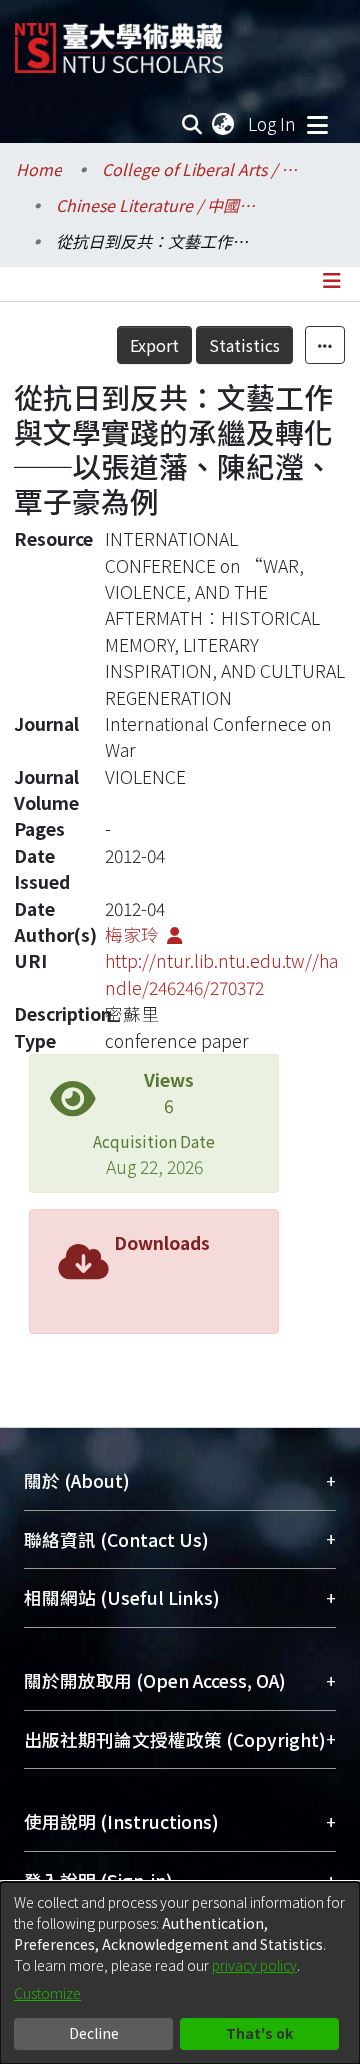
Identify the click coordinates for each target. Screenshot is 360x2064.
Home (39, 169)
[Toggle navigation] (317, 124)
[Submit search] (192, 124)
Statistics (244, 345)
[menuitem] (224, 124)
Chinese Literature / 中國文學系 (156, 205)
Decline (94, 2033)
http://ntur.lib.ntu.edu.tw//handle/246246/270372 (221, 973)
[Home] (119, 40)
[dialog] (180, 1973)
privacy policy (254, 1965)
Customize (47, 1993)
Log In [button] (273, 123)
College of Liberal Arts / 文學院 (202, 169)
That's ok (259, 2033)
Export (154, 345)
